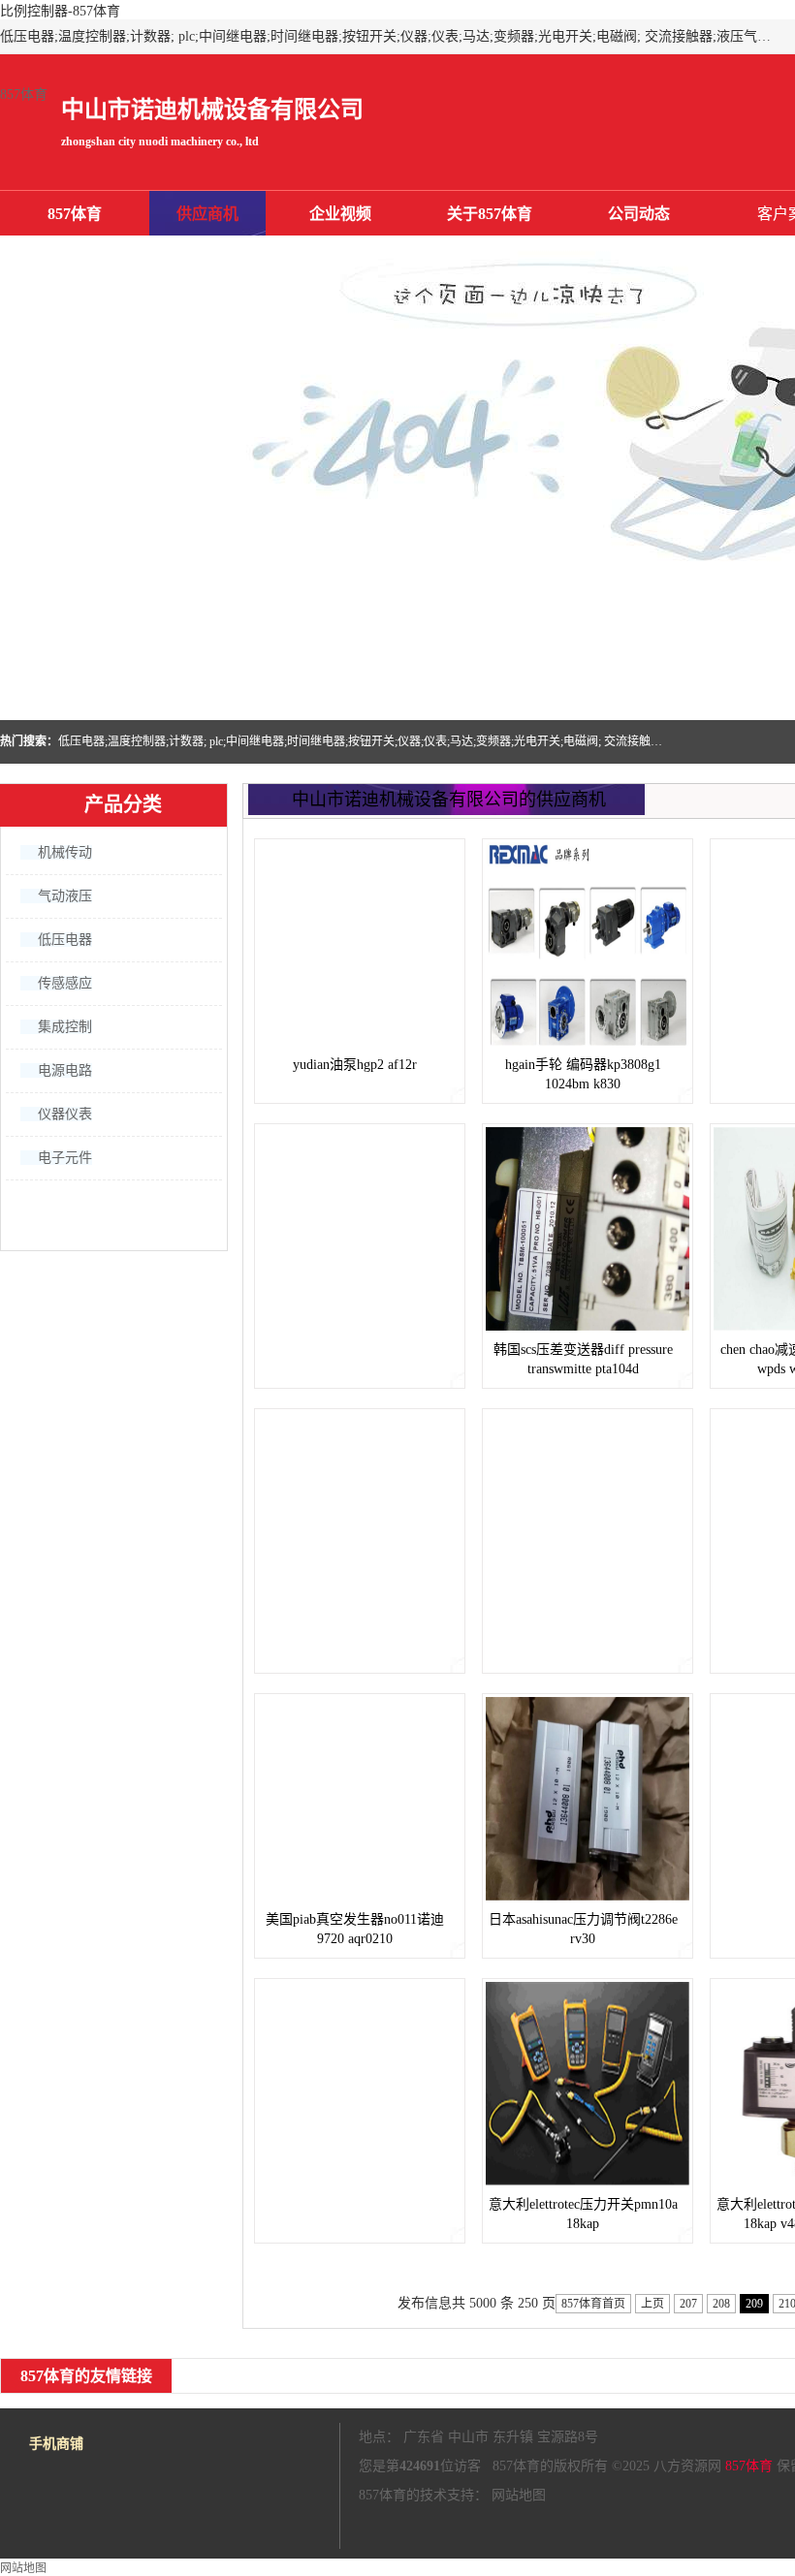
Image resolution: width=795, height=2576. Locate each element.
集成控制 (65, 1027)
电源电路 (65, 1070)
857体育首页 (593, 2304)
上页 (652, 2304)
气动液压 (65, 896)
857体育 (24, 94)
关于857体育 (490, 214)
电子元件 (65, 1158)
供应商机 (207, 214)
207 (688, 2304)
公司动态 (639, 214)
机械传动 (65, 852)
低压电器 (65, 940)
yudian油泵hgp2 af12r (355, 1065)
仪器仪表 (65, 1114)
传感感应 (65, 983)
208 (721, 2304)
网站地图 (519, 2495)
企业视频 (340, 214)
